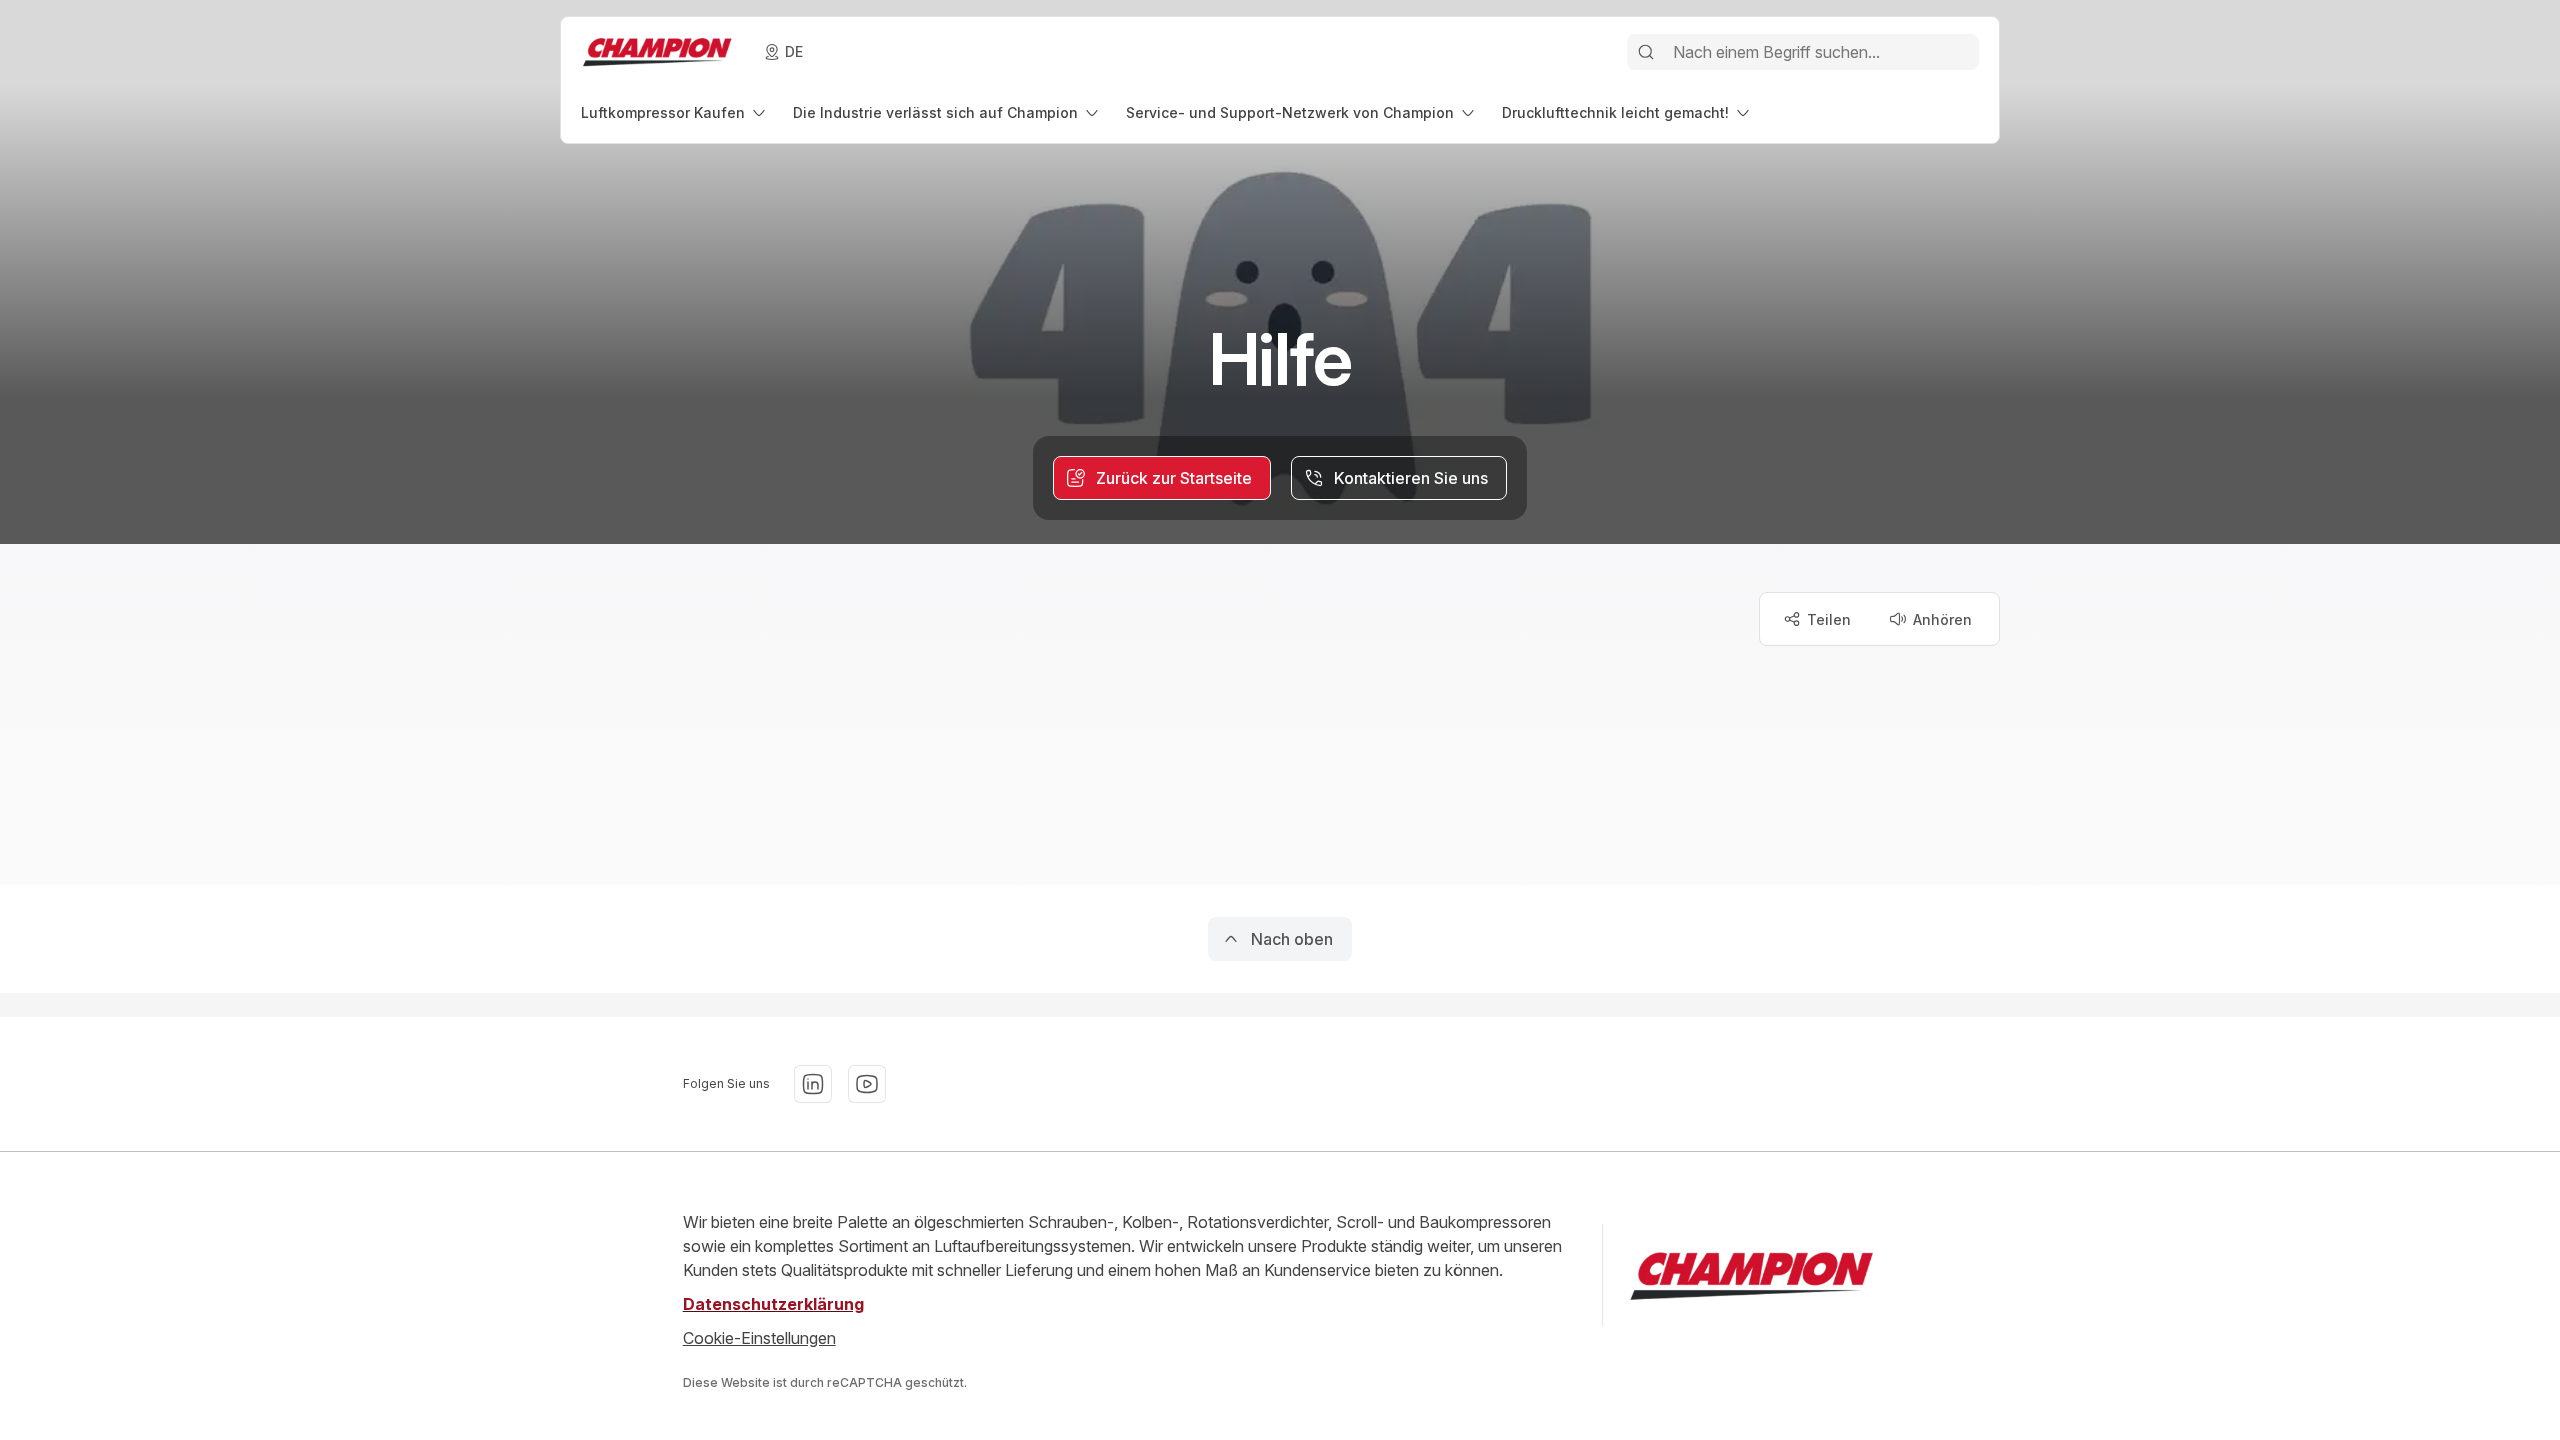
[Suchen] (1646, 52)
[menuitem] (675, 112)
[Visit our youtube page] (867, 1084)
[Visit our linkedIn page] (813, 1084)
